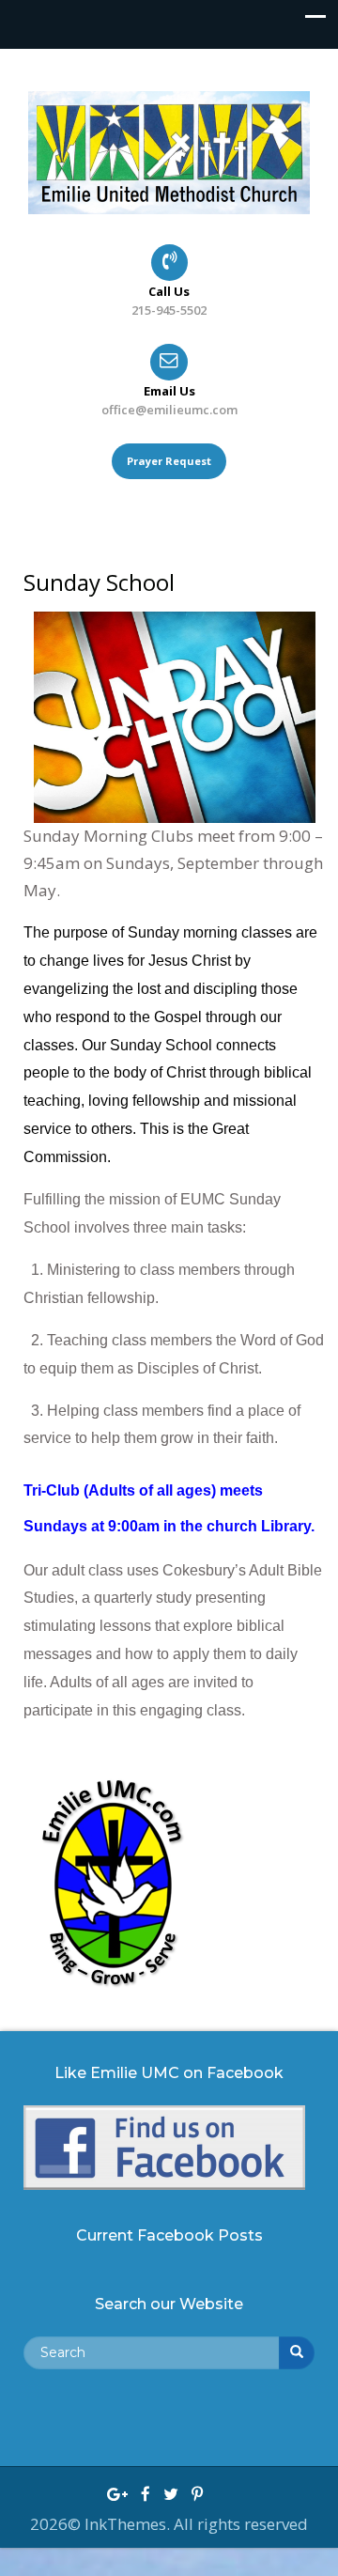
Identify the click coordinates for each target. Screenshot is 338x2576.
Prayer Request (169, 461)
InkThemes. (129, 2524)
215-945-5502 (169, 310)
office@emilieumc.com (169, 410)
